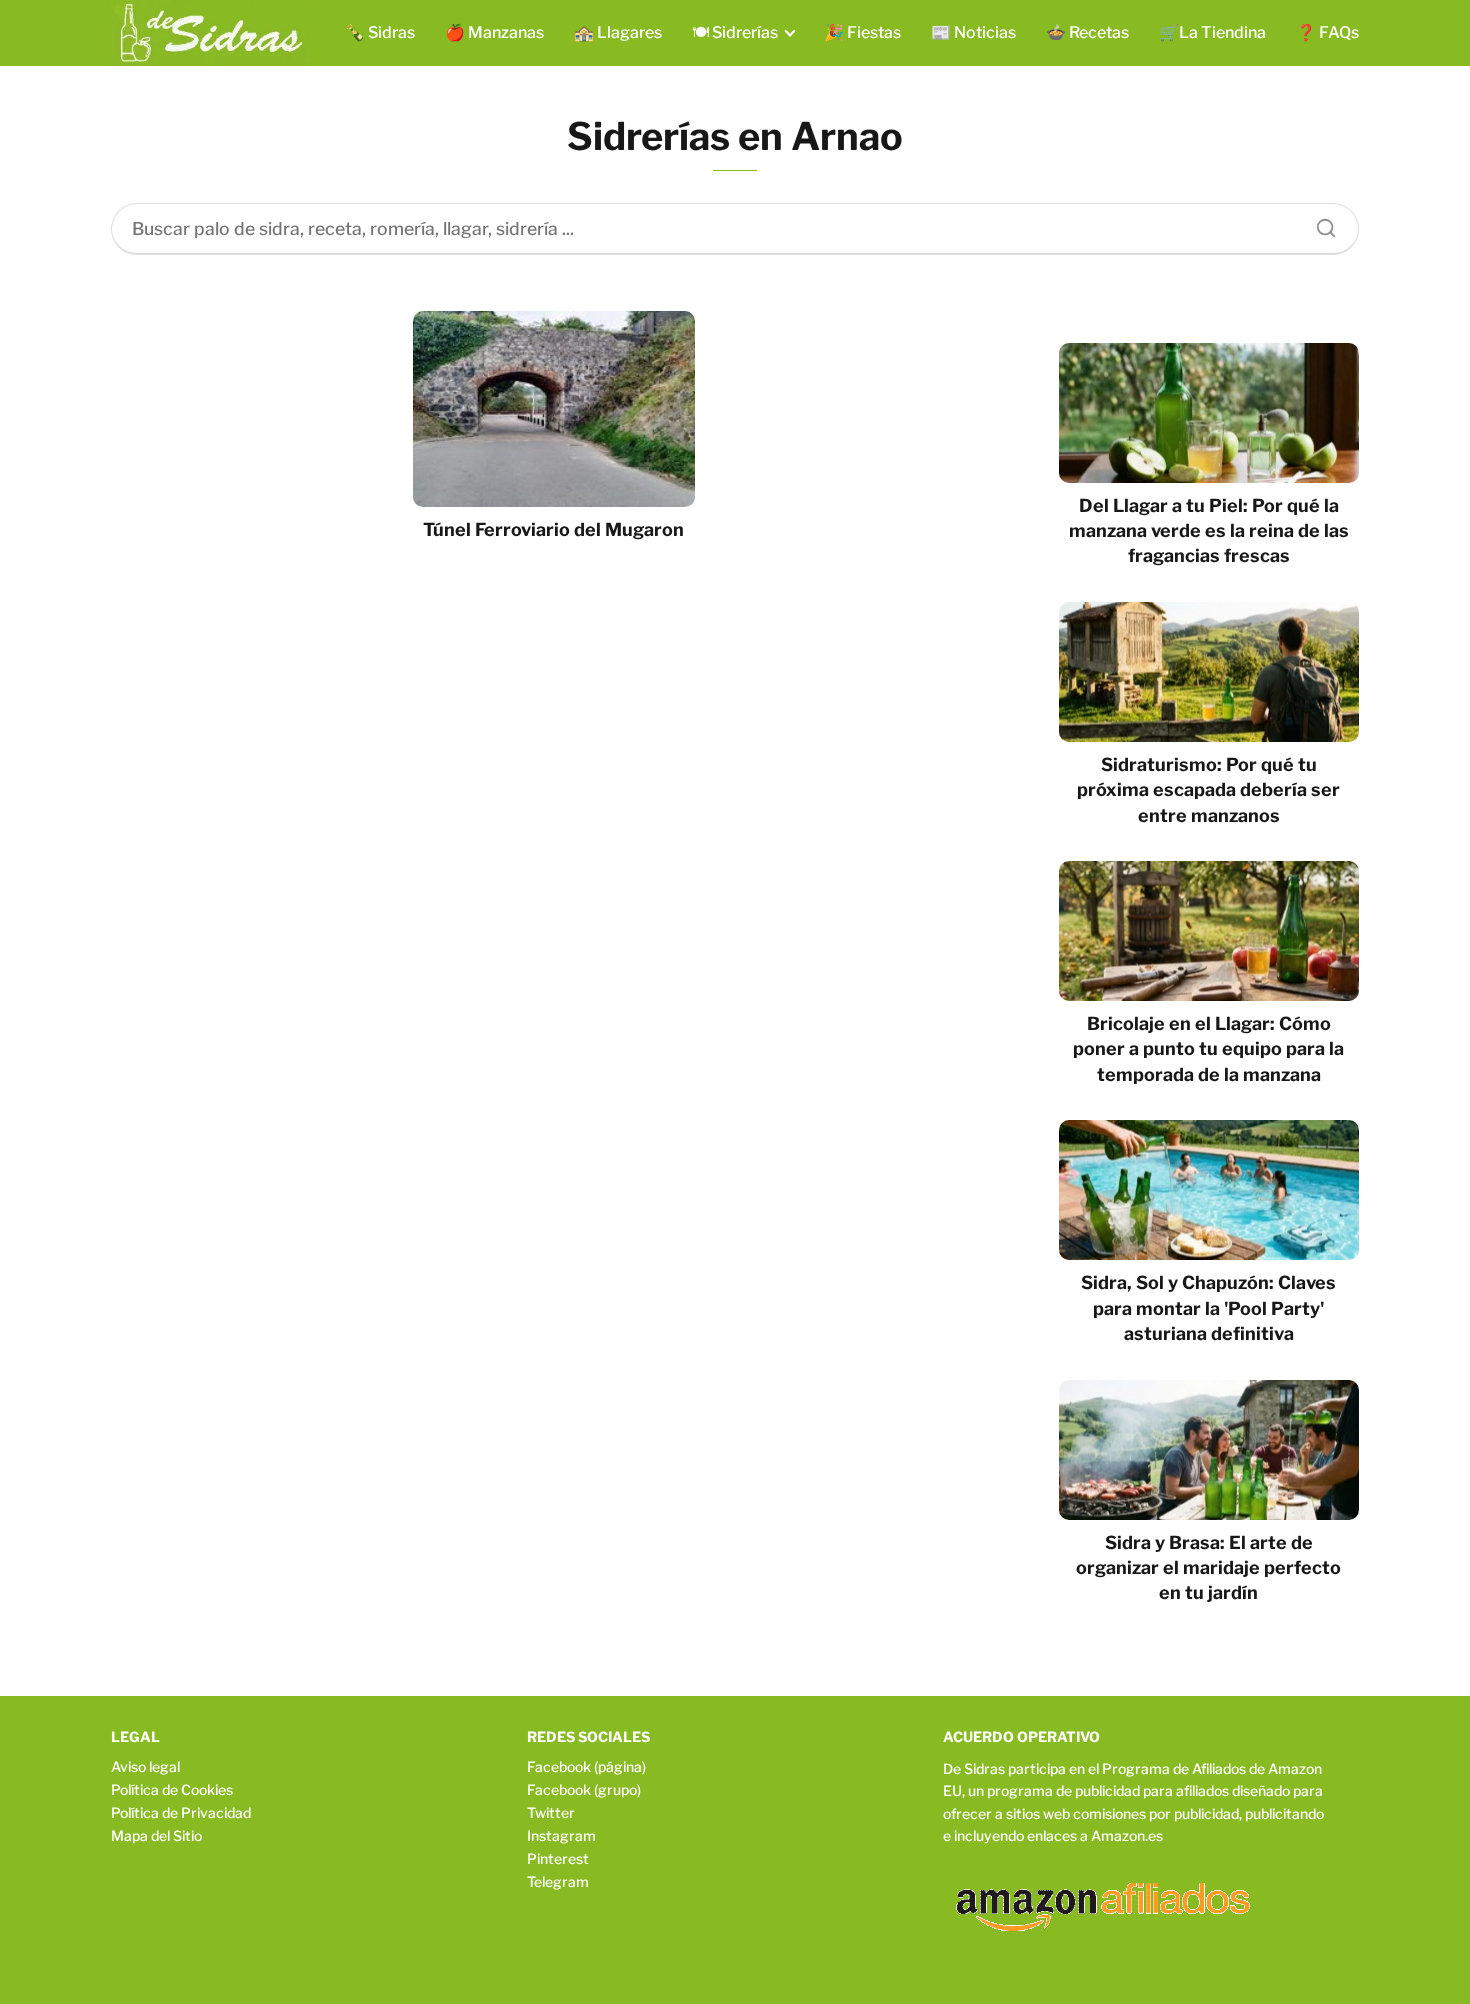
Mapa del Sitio (156, 1835)
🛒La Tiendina (1212, 32)
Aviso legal (145, 1766)
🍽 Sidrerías (735, 32)
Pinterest (558, 1858)
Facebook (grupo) (584, 1789)
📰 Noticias (973, 32)
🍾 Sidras (380, 32)
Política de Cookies (172, 1789)
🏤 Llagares (618, 32)
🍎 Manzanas (494, 32)
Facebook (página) (586, 1766)
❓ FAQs (1327, 32)
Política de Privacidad (181, 1812)
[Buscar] (1319, 223)
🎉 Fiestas (862, 32)
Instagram (561, 1835)
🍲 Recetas (1087, 32)
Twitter (551, 1812)
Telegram (558, 1881)
